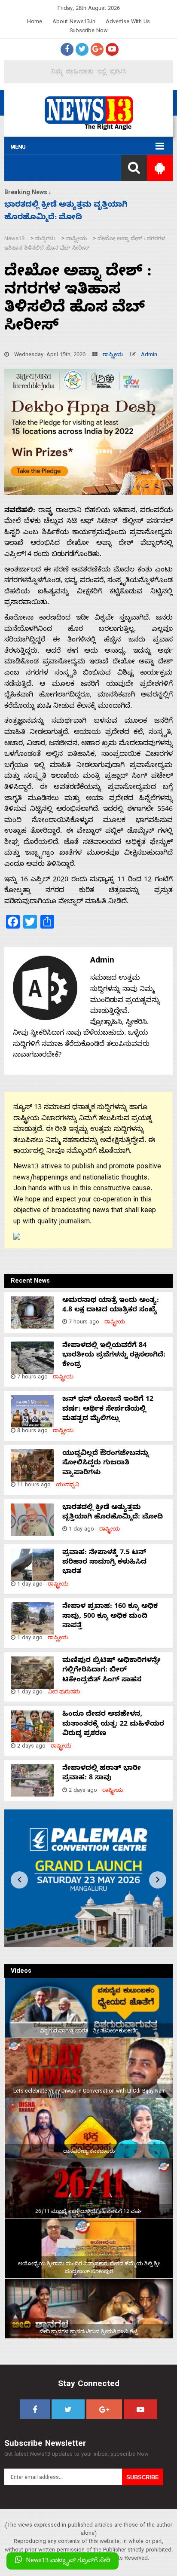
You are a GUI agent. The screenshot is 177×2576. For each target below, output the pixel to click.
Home (35, 23)
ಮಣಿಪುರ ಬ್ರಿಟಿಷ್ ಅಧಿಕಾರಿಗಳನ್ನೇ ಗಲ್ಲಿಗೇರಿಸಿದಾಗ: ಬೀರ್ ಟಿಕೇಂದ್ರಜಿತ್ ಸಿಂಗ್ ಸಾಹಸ (111, 1671)
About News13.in (74, 23)
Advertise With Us (128, 23)
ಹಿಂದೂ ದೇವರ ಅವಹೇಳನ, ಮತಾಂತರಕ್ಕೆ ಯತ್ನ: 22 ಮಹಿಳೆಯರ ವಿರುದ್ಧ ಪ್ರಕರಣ (113, 1725)
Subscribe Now (89, 32)
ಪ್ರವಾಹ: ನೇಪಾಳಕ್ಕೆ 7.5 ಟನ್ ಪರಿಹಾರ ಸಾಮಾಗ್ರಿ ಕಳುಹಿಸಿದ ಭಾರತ (104, 1563)
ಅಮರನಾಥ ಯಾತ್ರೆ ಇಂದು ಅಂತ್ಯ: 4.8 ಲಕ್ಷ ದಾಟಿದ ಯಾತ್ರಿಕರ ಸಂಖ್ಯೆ (111, 1306)
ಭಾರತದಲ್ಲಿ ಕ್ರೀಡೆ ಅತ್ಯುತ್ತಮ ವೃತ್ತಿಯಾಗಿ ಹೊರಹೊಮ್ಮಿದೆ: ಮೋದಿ (113, 1513)
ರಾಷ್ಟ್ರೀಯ (113, 356)
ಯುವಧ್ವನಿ (68, 1486)
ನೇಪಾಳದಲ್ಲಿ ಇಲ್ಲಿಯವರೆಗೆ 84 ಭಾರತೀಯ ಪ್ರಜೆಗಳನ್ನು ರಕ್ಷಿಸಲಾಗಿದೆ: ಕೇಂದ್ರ (114, 1356)
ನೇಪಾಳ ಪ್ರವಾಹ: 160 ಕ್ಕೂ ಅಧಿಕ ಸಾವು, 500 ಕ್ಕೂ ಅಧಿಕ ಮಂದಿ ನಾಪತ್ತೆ (110, 1617)
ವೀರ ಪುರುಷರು (64, 1693)
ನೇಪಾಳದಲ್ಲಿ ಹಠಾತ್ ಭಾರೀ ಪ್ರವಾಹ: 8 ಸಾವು (102, 1774)
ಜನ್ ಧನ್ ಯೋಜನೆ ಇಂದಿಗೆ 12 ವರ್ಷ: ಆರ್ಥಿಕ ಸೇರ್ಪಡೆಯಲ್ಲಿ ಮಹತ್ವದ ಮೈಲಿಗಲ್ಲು (108, 1410)
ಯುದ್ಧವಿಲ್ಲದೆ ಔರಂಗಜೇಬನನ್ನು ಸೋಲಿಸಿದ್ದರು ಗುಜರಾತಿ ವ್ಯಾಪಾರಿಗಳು (106, 1464)
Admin (149, 356)
